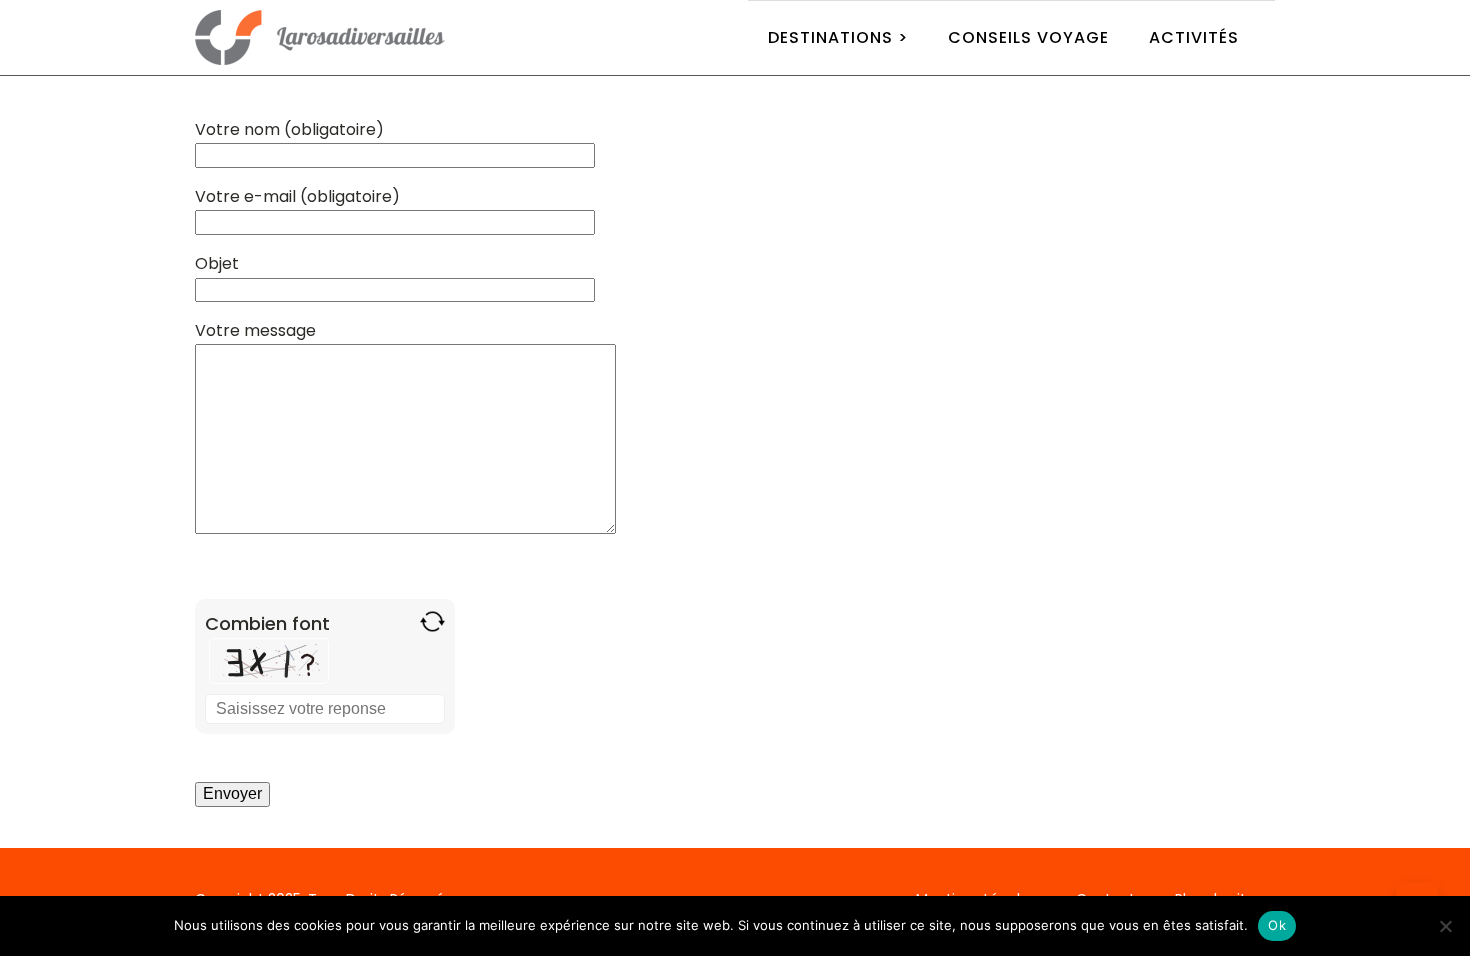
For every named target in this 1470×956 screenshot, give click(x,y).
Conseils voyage (1028, 37)
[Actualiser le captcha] (432, 621)
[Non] (1445, 926)
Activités (1194, 37)
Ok (1277, 925)
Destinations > (838, 37)
